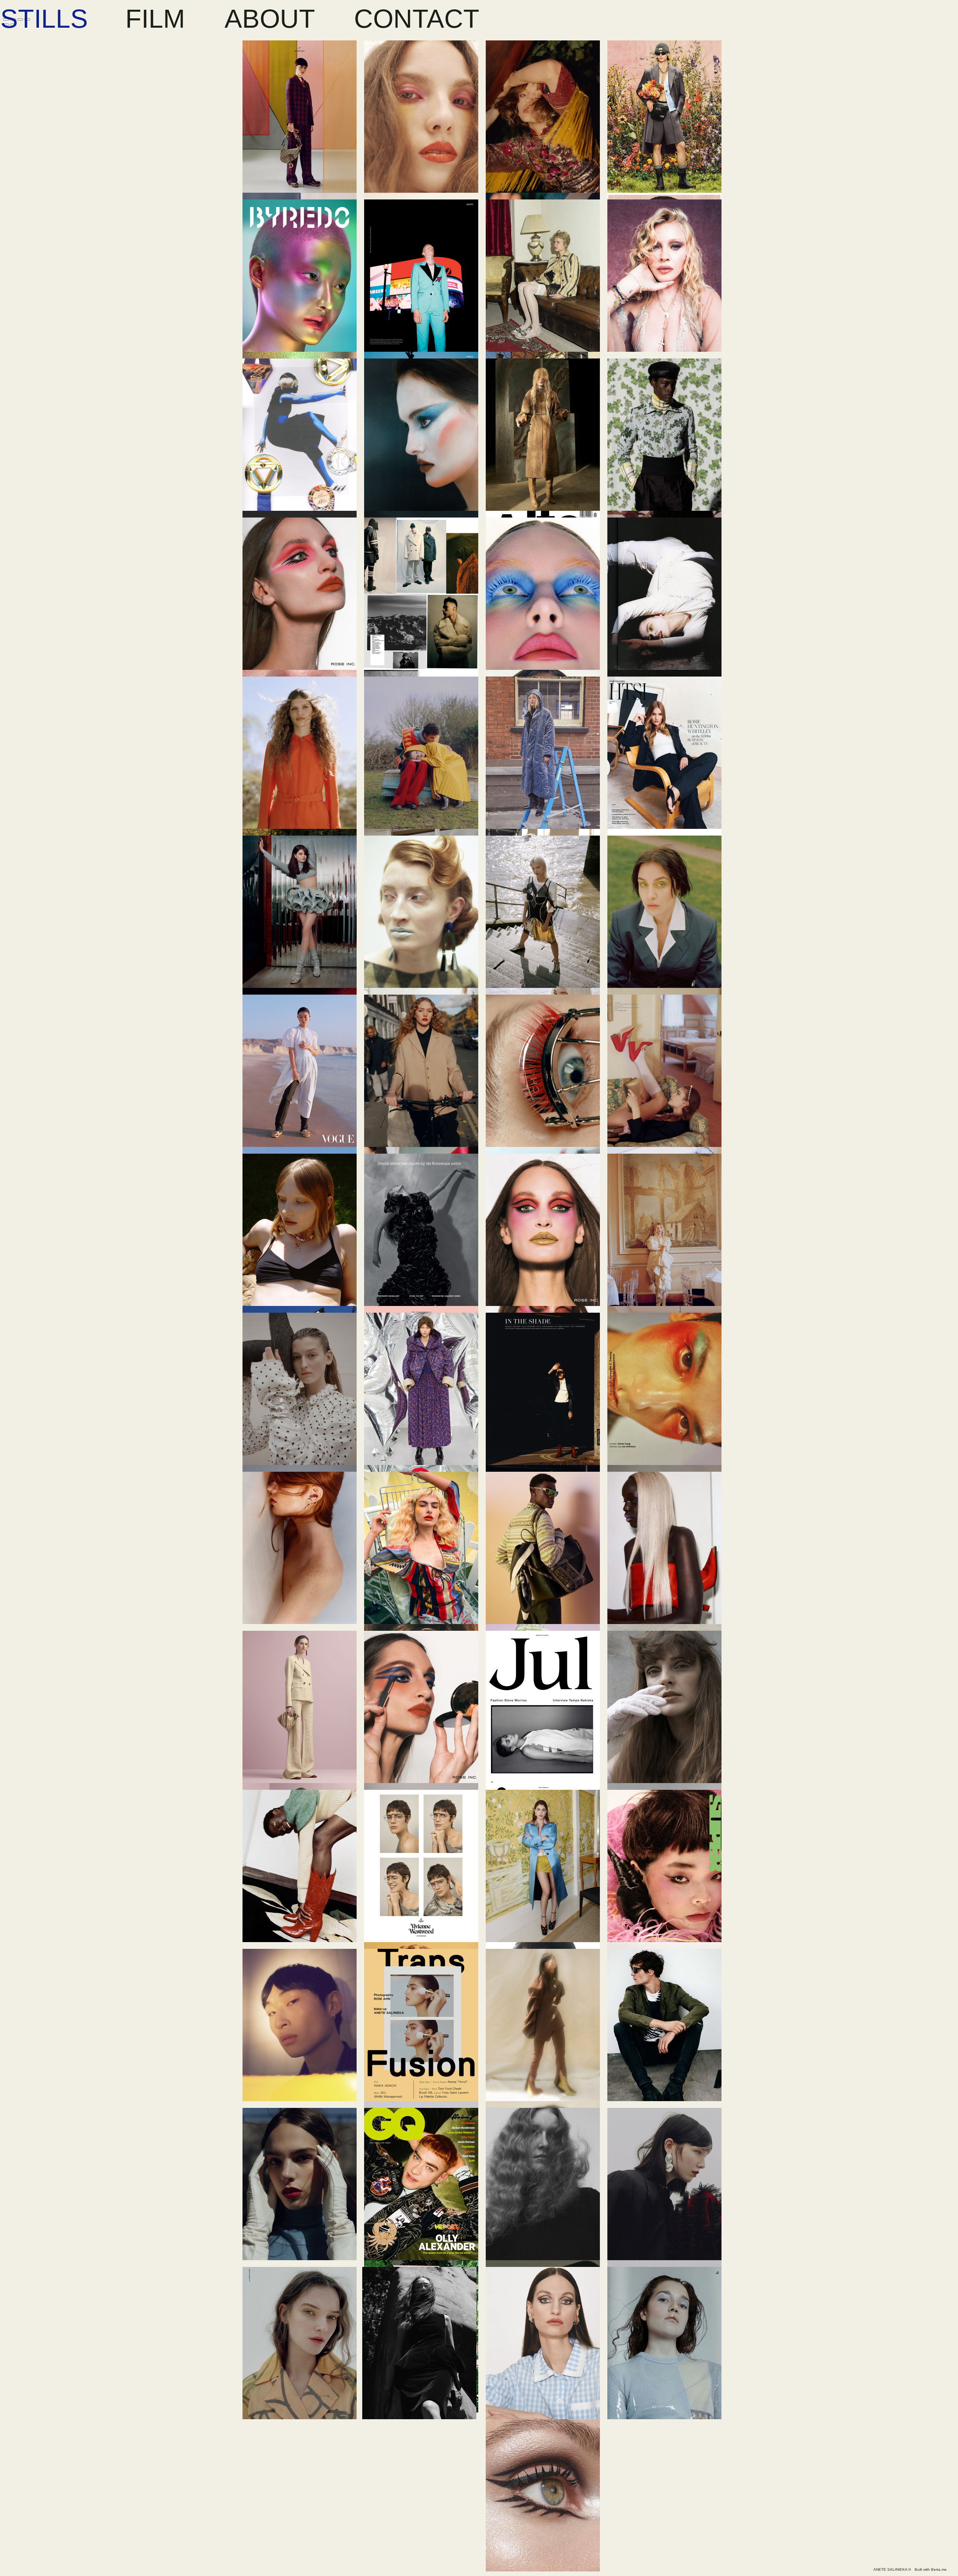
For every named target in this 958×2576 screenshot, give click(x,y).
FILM (155, 19)
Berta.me (939, 2569)
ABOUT (270, 19)
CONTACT (417, 19)
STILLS (44, 19)
